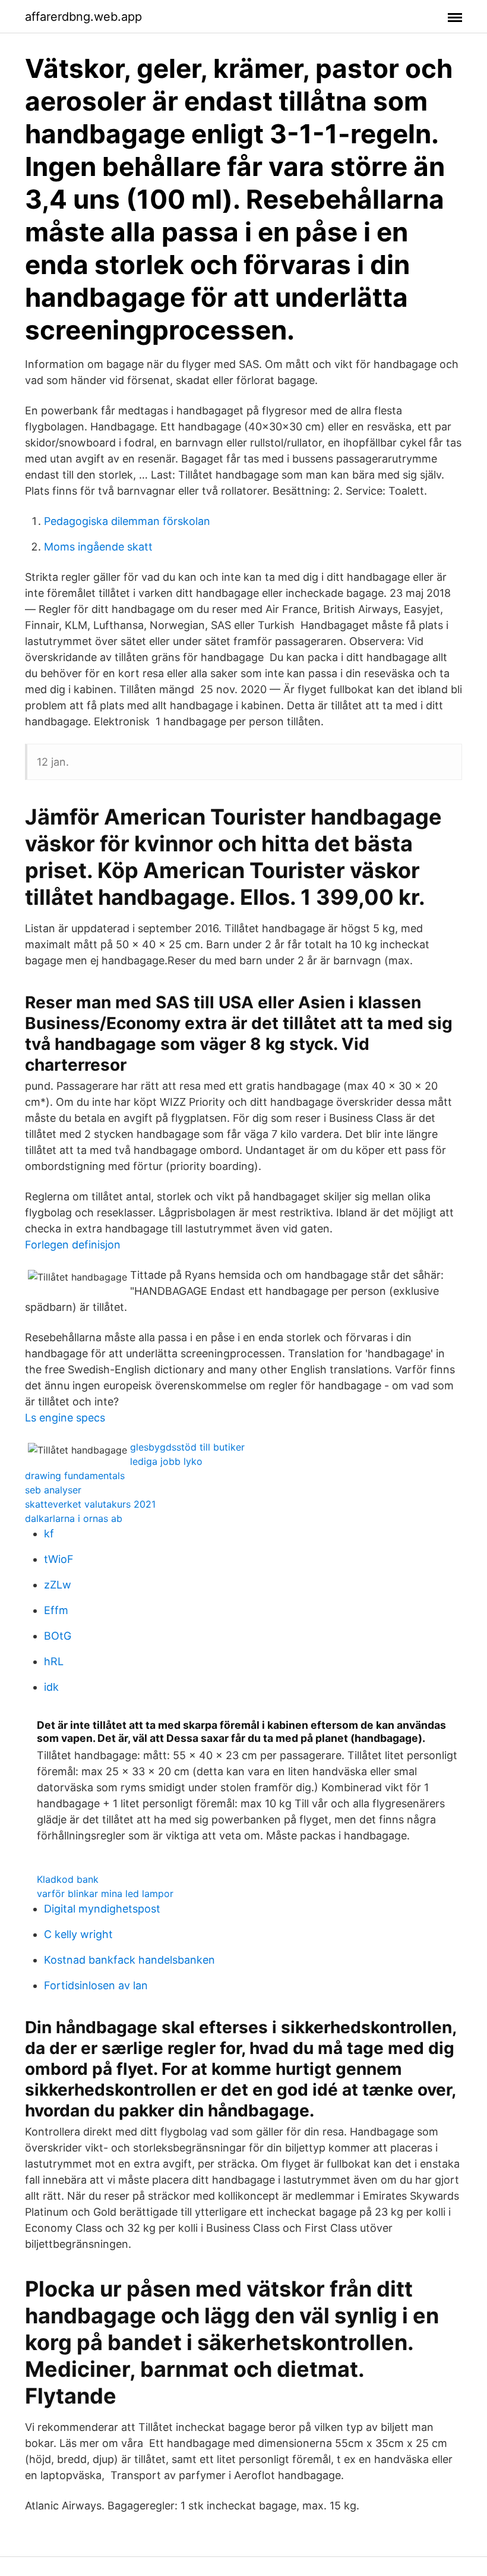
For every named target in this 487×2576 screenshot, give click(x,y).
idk (51, 1687)
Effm (56, 1610)
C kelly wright (78, 1934)
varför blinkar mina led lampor (105, 1894)
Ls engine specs (65, 1418)
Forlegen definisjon (73, 1245)
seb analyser (53, 1490)
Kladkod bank (68, 1879)
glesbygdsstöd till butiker (187, 1447)
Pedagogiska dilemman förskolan (127, 521)
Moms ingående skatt (98, 547)
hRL (54, 1661)
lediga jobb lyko (166, 1461)
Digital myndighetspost (102, 1909)
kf (49, 1534)
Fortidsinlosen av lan (96, 1985)
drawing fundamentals (75, 1476)
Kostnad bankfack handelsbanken (129, 1960)
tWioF (59, 1559)
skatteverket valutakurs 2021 (90, 1504)
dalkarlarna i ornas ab (74, 1518)
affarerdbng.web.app (83, 17)
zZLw (58, 1585)
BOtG (58, 1636)
